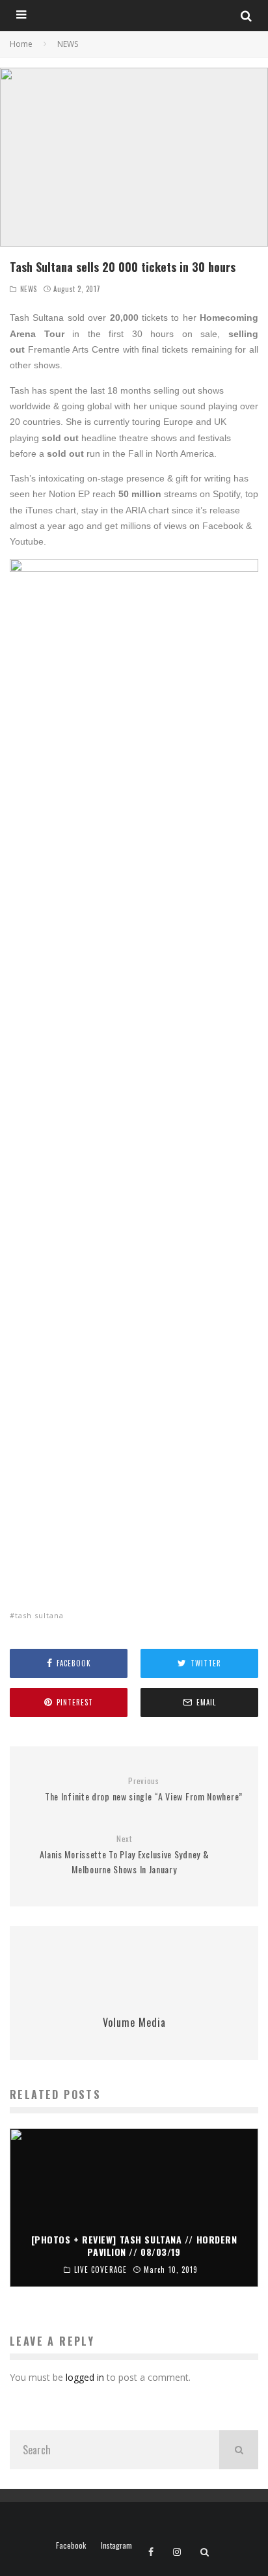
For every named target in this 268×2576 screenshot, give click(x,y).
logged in (85, 2377)
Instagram (116, 2545)
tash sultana (39, 1615)
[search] (239, 2450)
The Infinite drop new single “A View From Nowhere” (144, 1790)
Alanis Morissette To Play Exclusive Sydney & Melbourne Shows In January (125, 1855)
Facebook (71, 2545)
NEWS (29, 289)
